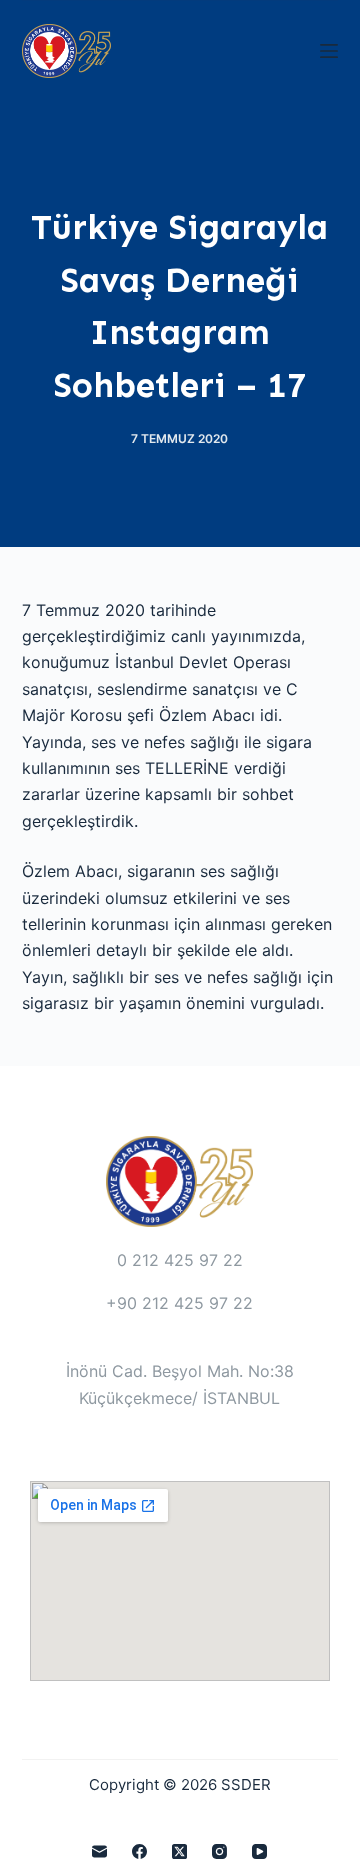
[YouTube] (259, 1851)
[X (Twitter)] (179, 1851)
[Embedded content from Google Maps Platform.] (180, 1581)
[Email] (99, 1851)
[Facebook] (139, 1851)
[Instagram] (219, 1851)
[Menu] (329, 51)
